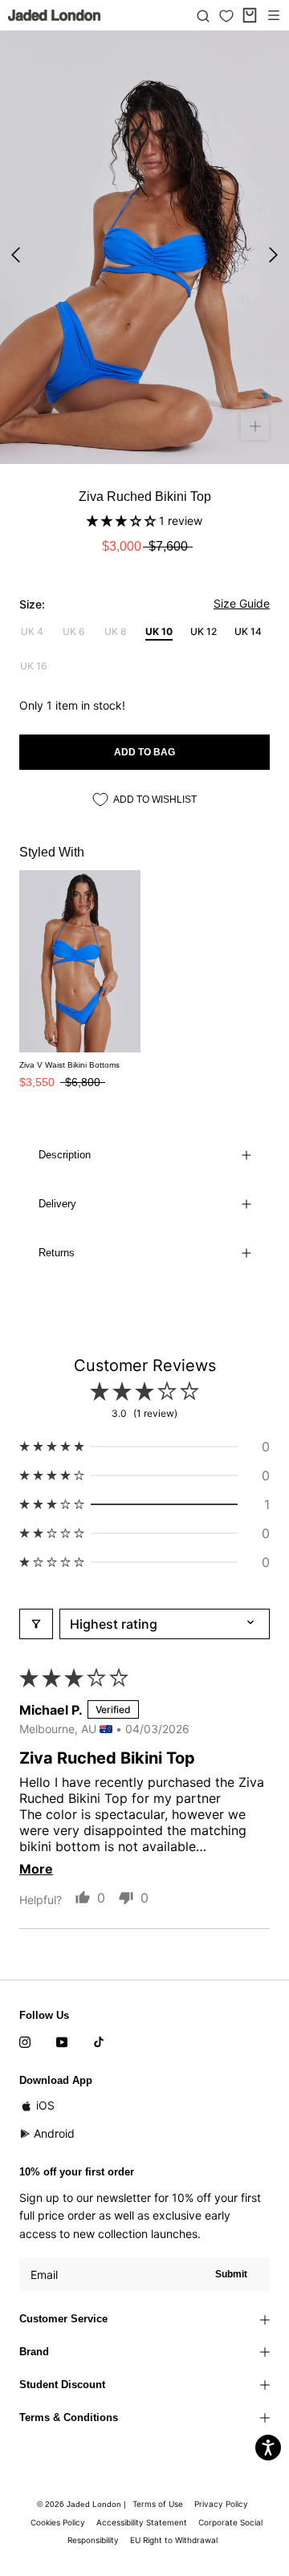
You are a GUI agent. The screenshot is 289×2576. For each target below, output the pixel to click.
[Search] (203, 15)
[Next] (273, 255)
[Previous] (16, 255)
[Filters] (36, 1624)
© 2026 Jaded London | (83, 2504)
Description (65, 1155)
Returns (57, 1253)
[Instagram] (25, 2041)
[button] (123, 521)
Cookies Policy (58, 2522)
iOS (45, 2105)
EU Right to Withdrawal (174, 2540)
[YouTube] (62, 2041)
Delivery (57, 1204)
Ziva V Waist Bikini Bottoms (69, 1065)
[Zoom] (255, 426)
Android (54, 2133)
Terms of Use (158, 2504)
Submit (231, 2274)
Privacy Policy (221, 2504)
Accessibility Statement (142, 2522)
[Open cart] (250, 15)
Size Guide (242, 603)
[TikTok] (99, 2041)
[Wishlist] (226, 16)
